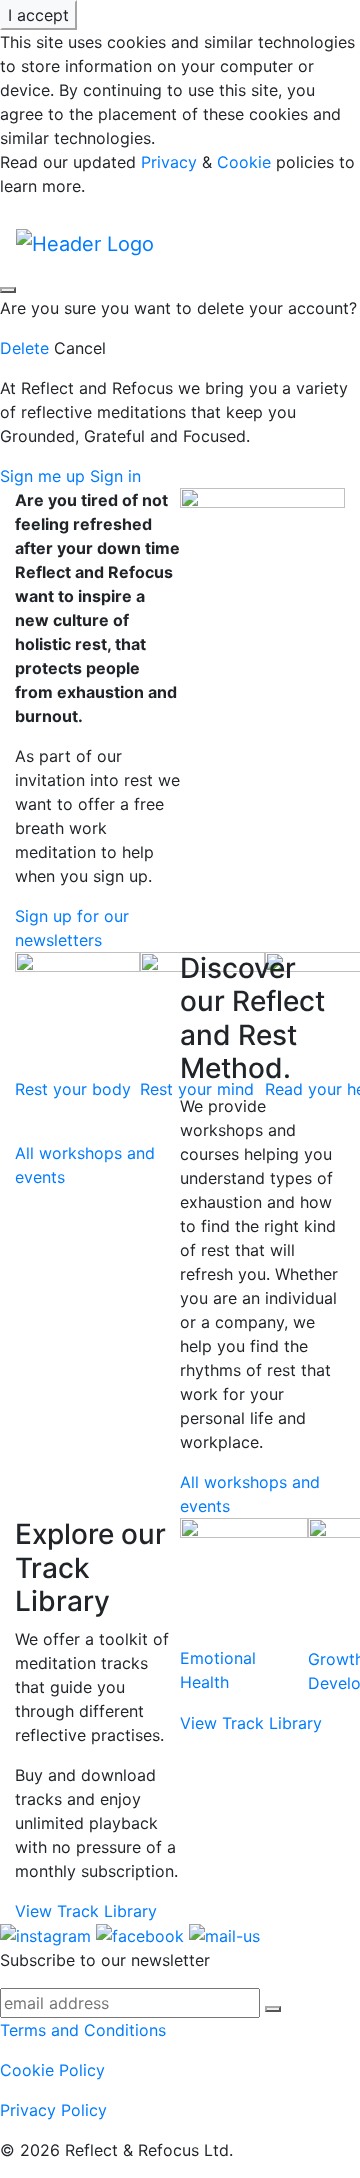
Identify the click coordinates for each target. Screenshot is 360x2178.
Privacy (169, 162)
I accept (38, 15)
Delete (24, 348)
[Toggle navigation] (257, 243)
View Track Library (86, 1911)
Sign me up (45, 476)
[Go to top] (8, 290)
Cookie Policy (52, 2070)
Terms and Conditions (83, 2030)
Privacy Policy (53, 2110)
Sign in (115, 476)
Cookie (244, 162)
